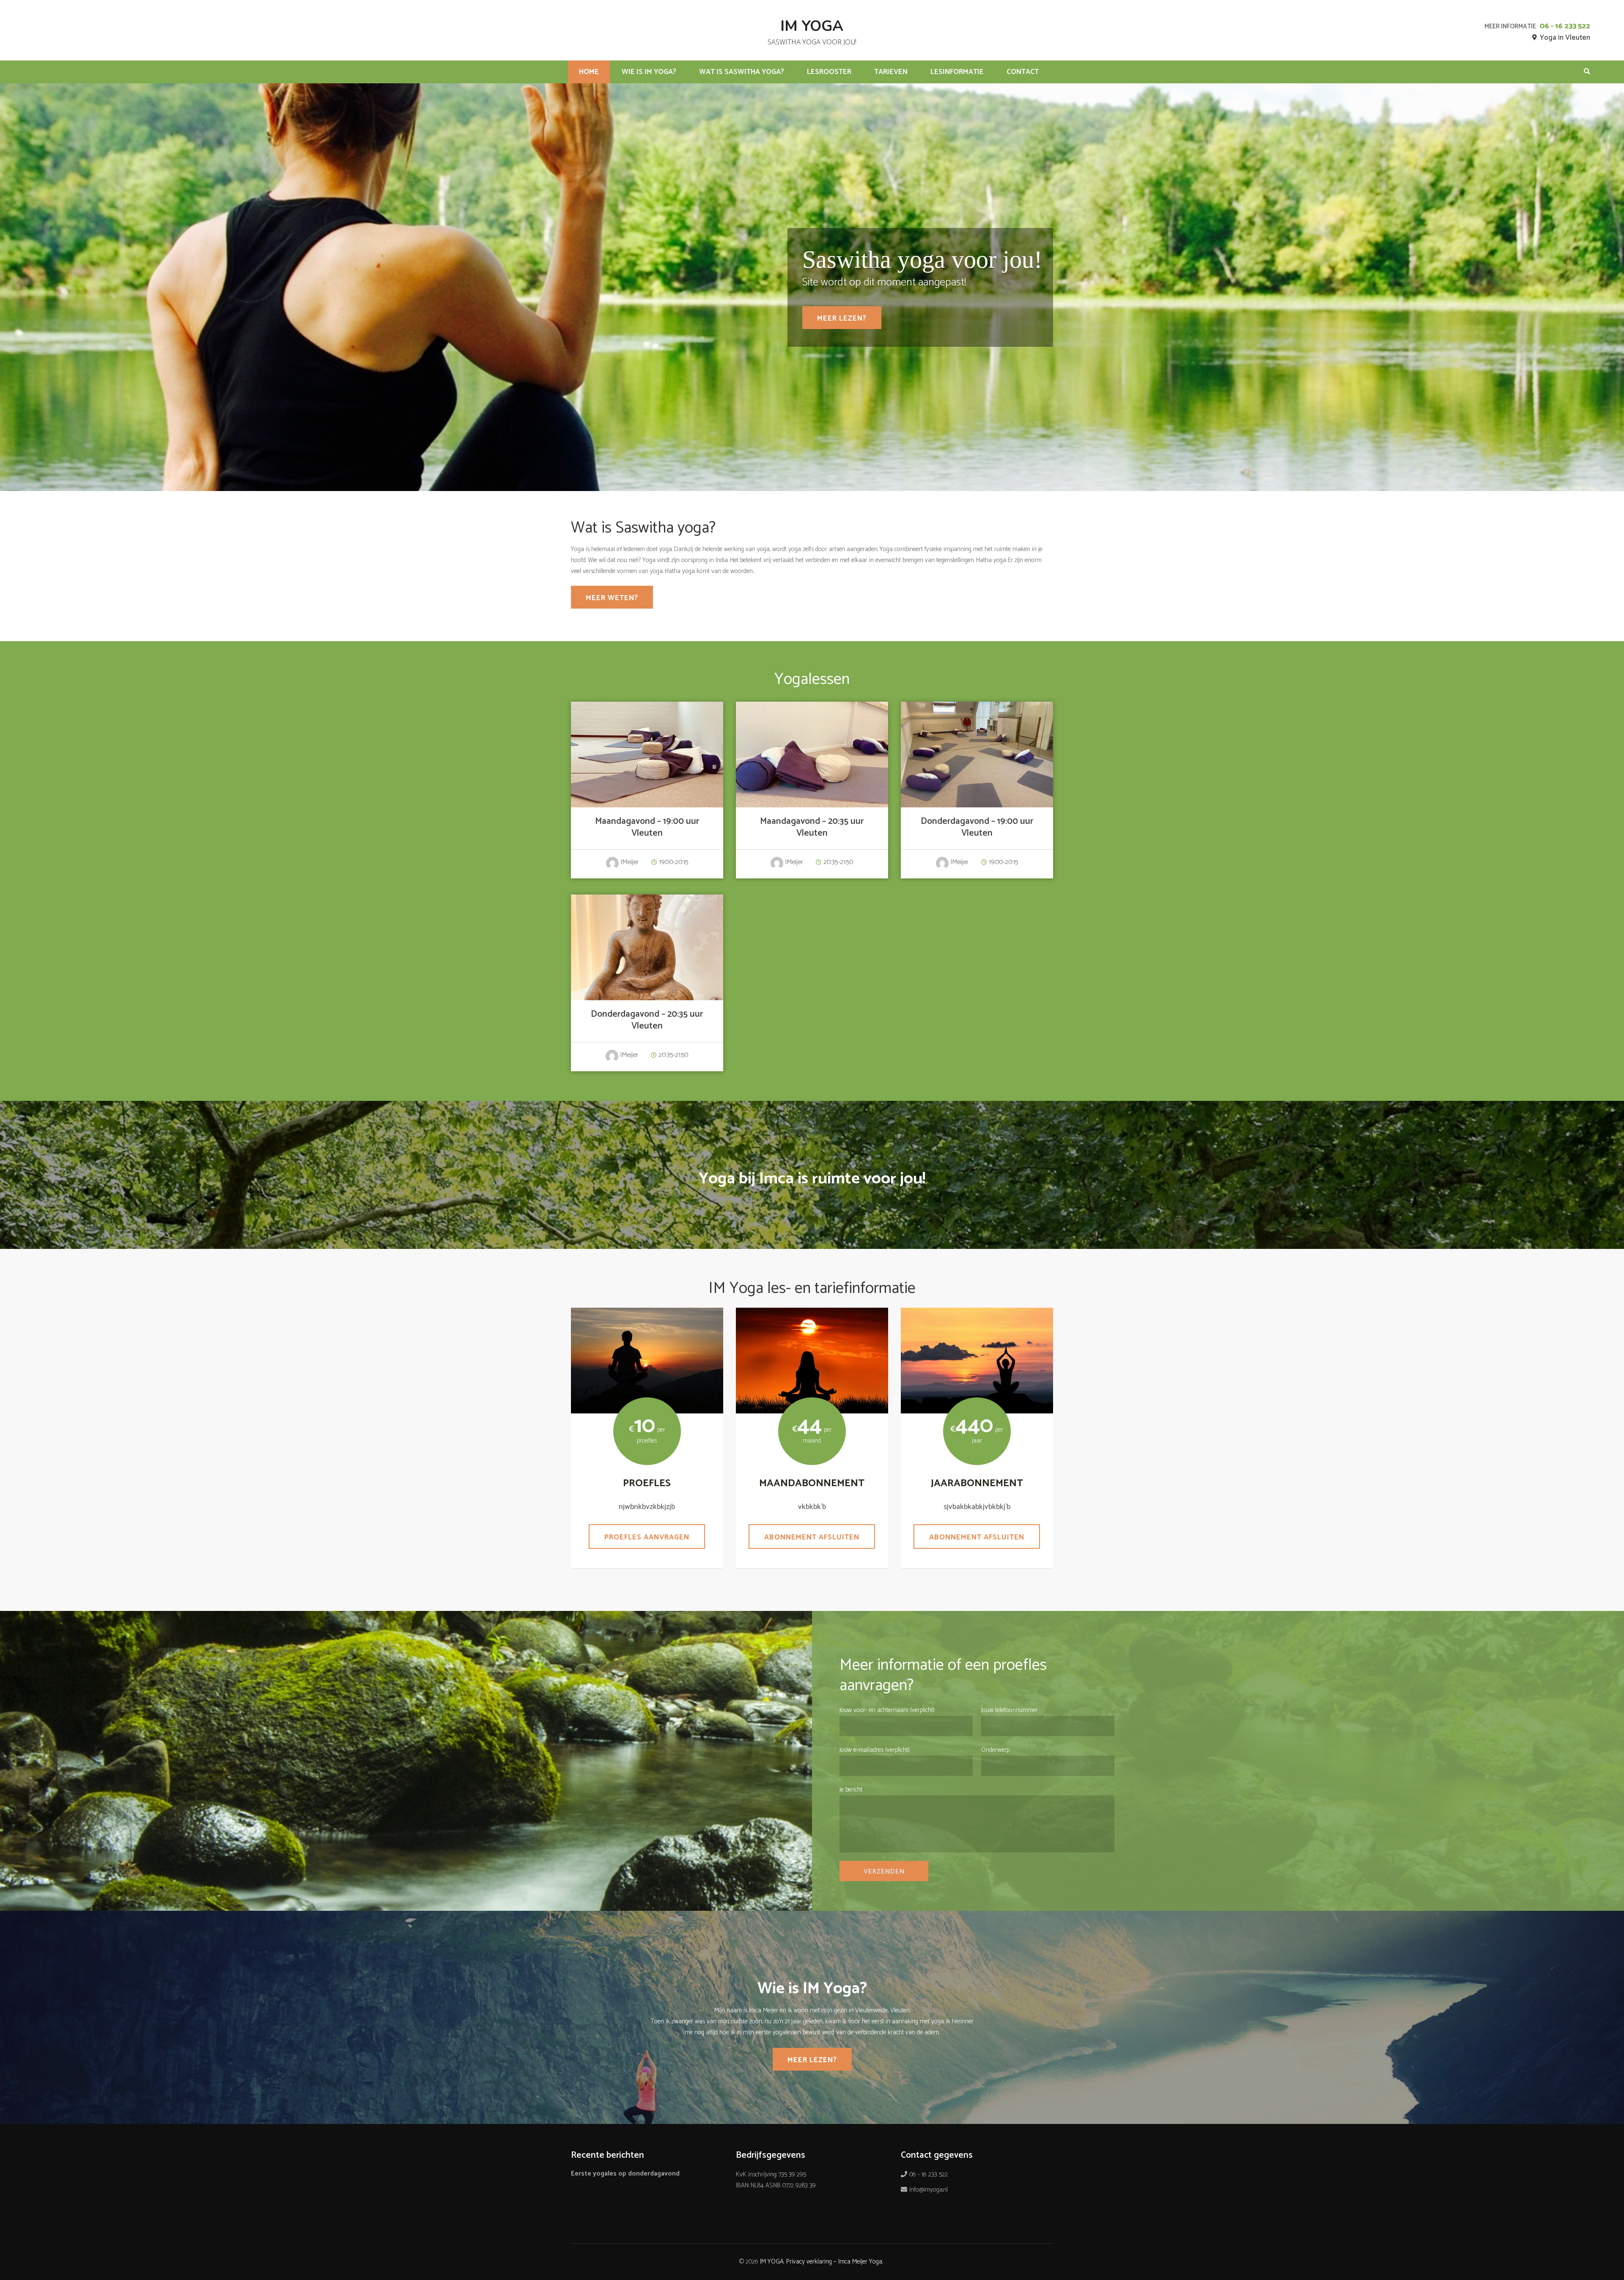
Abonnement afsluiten (812, 1537)
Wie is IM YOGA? (649, 72)
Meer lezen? (842, 318)
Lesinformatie (957, 72)
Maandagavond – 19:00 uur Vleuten (647, 827)
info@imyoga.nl (929, 2190)
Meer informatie (647, 752)
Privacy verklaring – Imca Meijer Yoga (834, 2262)
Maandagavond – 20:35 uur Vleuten (812, 827)
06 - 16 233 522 (1565, 26)
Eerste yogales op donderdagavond (625, 2174)
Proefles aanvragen (647, 1537)
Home (589, 72)
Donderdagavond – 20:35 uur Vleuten (647, 1020)
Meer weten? (612, 598)
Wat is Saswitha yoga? (742, 72)
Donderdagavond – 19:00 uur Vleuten (977, 827)
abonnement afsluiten (977, 1537)
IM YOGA (812, 26)
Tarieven (891, 72)
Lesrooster (829, 72)
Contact (1023, 72)
